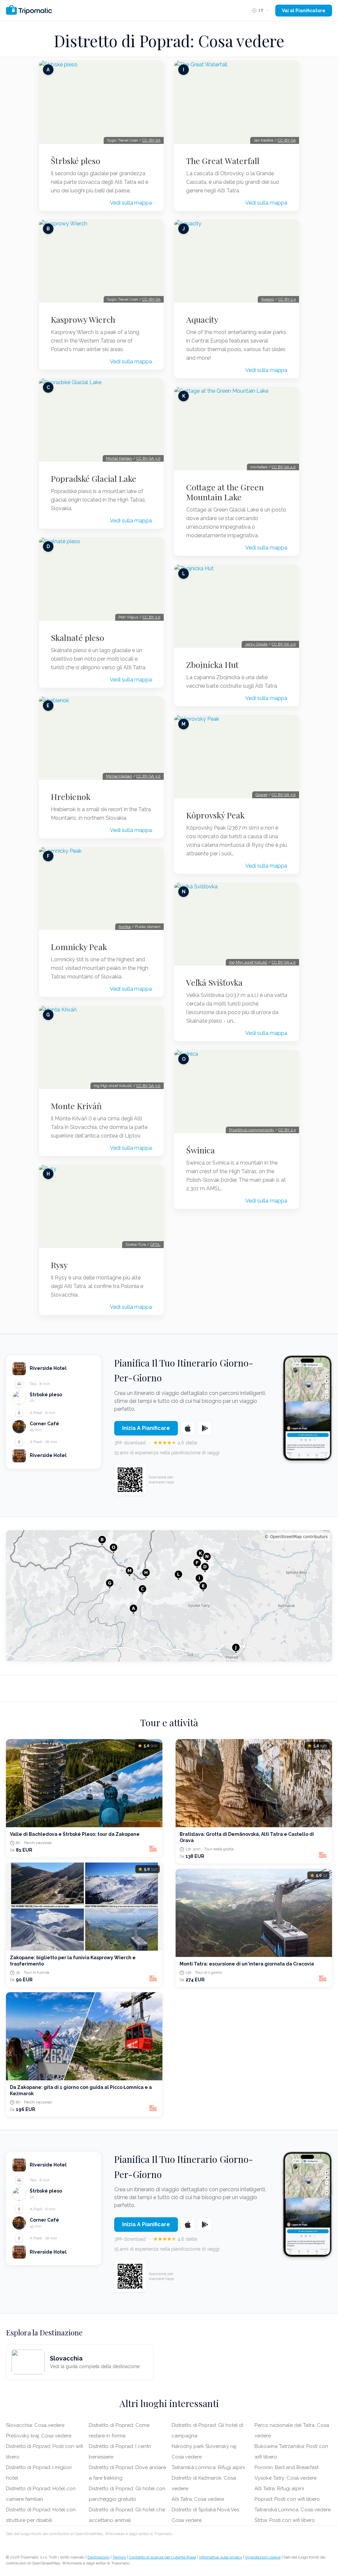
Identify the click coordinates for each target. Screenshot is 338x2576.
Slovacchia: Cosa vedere (35, 2425)
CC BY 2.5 (287, 299)
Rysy (59, 1265)
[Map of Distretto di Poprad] (169, 1596)
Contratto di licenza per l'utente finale (163, 2557)
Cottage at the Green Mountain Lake (225, 492)
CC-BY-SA (151, 140)
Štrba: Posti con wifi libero (285, 2520)
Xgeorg (268, 299)
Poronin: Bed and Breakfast (287, 2467)
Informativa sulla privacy (221, 2557)
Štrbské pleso (76, 161)
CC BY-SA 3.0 (148, 458)
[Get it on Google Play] (205, 1428)
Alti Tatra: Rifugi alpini (279, 2489)
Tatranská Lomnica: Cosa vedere (293, 2510)
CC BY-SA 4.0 (284, 467)
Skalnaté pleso (78, 638)
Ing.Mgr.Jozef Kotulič (248, 962)
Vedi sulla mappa (131, 203)
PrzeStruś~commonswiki (252, 1130)
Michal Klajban (119, 458)
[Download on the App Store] (188, 1428)
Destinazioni (99, 2557)
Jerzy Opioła (256, 644)
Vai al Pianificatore (304, 11)
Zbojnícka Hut (212, 665)
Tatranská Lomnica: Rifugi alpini (208, 2467)
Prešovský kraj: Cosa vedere (39, 2436)
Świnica (201, 1150)
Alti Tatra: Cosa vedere (198, 2499)
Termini (119, 2557)
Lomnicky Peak (79, 947)
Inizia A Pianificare (146, 1428)
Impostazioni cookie (263, 2557)
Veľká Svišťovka (214, 982)
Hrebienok (71, 797)
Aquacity (202, 319)
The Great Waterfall (223, 161)
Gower (261, 795)
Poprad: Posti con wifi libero (287, 2499)
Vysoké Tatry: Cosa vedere (286, 2478)
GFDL (155, 1244)
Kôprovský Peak (215, 815)
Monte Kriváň (76, 1106)
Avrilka (125, 927)
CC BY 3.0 (152, 617)
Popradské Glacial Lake (94, 479)
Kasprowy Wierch (83, 319)
